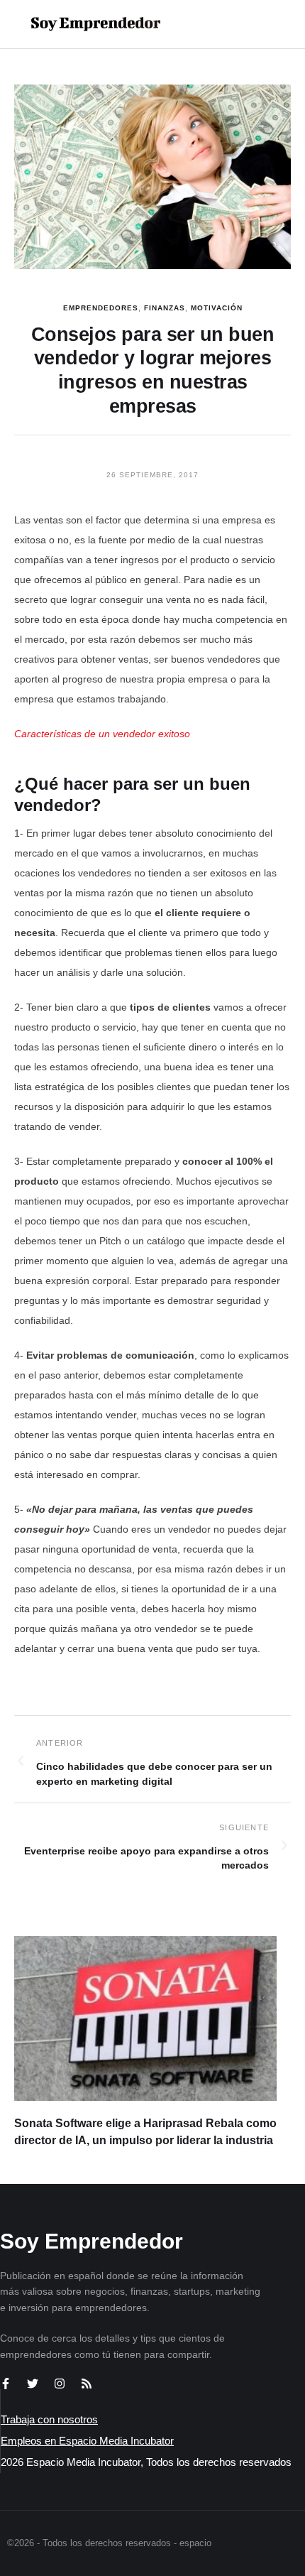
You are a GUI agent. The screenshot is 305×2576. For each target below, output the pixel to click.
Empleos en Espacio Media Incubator (87, 2441)
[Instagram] (60, 2384)
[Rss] (87, 2384)
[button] (249, 24)
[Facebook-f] (6, 2384)
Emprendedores (101, 308)
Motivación (217, 308)
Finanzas (165, 308)
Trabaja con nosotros (49, 2419)
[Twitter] (33, 2384)
